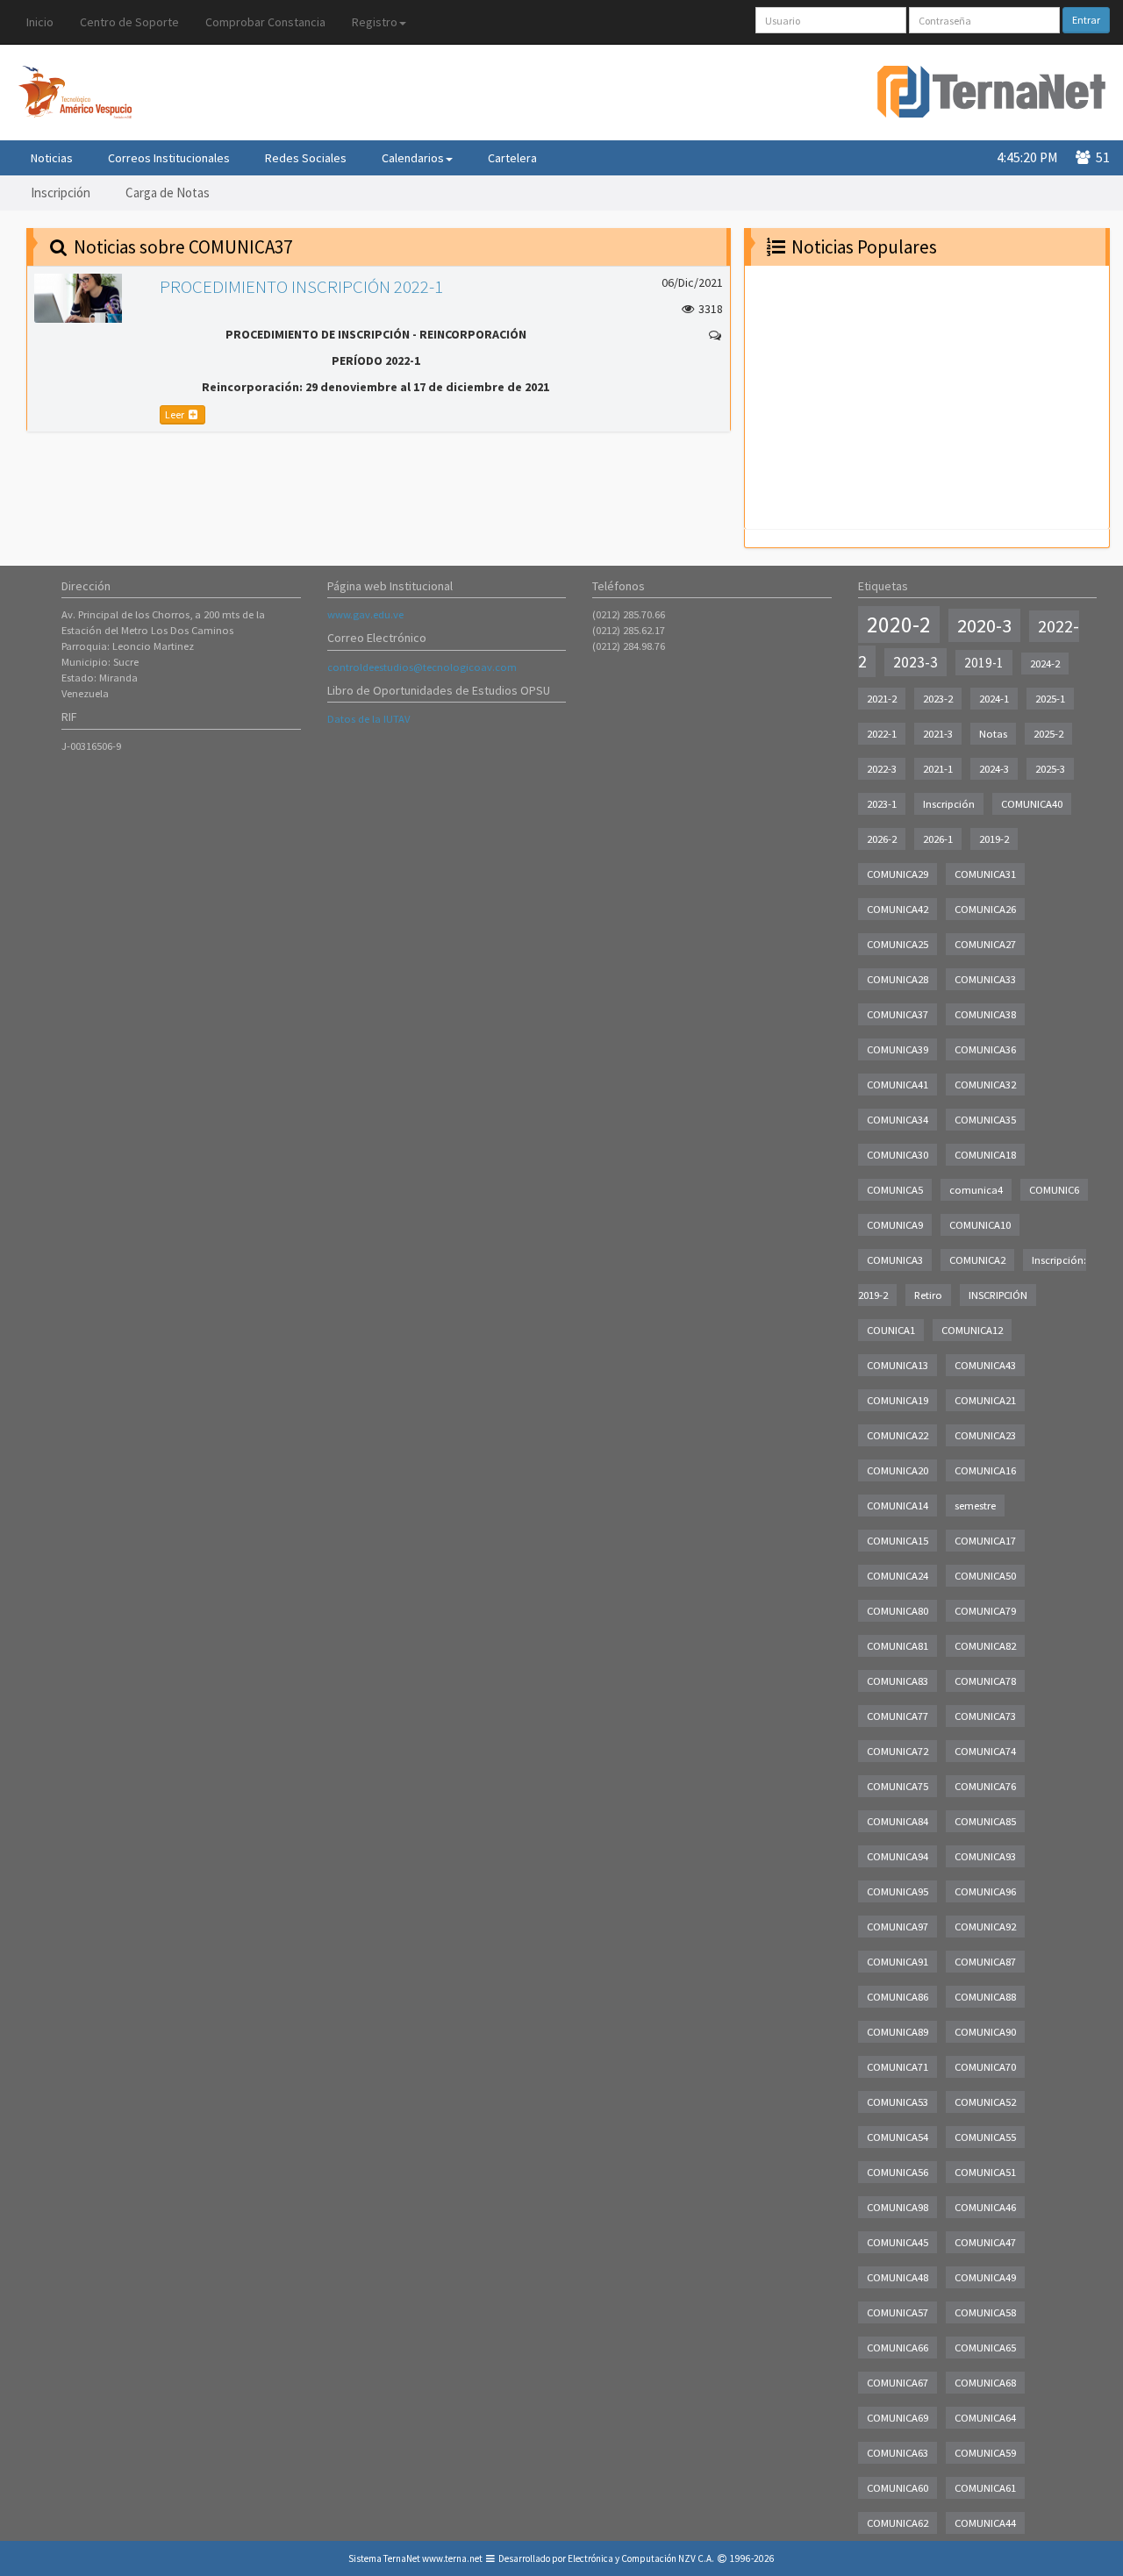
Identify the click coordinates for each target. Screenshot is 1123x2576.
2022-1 (882, 734)
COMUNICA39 (898, 1049)
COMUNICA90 (985, 2032)
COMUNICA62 (898, 2523)
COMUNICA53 (898, 2102)
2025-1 (1050, 699)
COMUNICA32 (985, 1085)
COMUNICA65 (985, 2348)
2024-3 (994, 769)
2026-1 (938, 839)
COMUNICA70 (985, 2067)
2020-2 (899, 624)
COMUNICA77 (898, 1716)
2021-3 (938, 734)
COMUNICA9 (895, 1225)
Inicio (40, 22)
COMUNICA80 (898, 1611)
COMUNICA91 (898, 1962)
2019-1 (984, 663)
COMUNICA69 (898, 2418)
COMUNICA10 (980, 1225)
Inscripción (61, 193)
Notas (993, 734)
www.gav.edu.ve (365, 614)
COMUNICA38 (985, 1014)
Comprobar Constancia (265, 22)
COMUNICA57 (898, 2312)
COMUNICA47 (985, 2242)
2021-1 (938, 769)
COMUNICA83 (898, 1681)
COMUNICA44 (985, 2523)
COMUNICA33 (985, 979)
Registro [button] (375, 22)
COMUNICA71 (898, 2067)
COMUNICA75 (898, 1786)
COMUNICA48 (898, 2277)
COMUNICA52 (985, 2102)
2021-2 (882, 699)
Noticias (52, 158)
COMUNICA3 (895, 1260)
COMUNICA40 (1032, 804)
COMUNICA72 (898, 1751)
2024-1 (994, 699)
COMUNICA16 (985, 1470)
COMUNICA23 (985, 1435)
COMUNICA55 (985, 2137)
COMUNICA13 (898, 1365)
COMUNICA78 (985, 1681)
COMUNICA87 (985, 1962)
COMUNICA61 (985, 2488)
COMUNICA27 (985, 944)
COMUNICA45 (898, 2242)
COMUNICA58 (985, 2312)
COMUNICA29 (898, 874)
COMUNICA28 (898, 979)
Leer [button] (175, 414)
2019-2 (994, 839)
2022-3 (882, 769)
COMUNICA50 (985, 1576)
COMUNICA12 (972, 1330)
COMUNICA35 (985, 1120)
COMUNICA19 (898, 1400)
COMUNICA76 (985, 1786)
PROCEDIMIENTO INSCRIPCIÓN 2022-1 (301, 286)
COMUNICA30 (898, 1155)
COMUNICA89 (898, 2032)
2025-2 (1048, 734)
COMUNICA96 (985, 1891)
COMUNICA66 (898, 2348)
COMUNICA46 (985, 2207)
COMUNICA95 (898, 1891)
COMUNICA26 (985, 909)
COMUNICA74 (985, 1751)
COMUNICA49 (985, 2277)
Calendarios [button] (413, 158)
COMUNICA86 (898, 1997)
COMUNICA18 (985, 1155)
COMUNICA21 (985, 1400)
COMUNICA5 (895, 1190)
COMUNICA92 (985, 1927)
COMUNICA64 (985, 2418)
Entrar (1086, 20)
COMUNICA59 (985, 2453)
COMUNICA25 (898, 944)
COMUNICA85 (985, 1821)
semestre (975, 1506)
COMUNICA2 (977, 1260)
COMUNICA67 (898, 2383)
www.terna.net (452, 2558)
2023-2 (938, 699)
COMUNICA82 (985, 1646)
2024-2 (1045, 664)
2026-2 (882, 839)
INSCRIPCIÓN (998, 1295)
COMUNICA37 (898, 1014)
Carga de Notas (168, 193)
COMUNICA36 (985, 1049)
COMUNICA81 (898, 1646)
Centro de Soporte (129, 22)
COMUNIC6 (1054, 1190)
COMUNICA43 (985, 1365)
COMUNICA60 (898, 2488)
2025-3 (1050, 769)
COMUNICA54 (898, 2137)
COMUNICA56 (898, 2172)
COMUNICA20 (898, 1470)
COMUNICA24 (898, 1576)
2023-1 (882, 804)
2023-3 (916, 662)
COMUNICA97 (898, 1927)
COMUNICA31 (985, 874)
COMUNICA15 (898, 1541)
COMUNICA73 (985, 1716)
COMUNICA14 (898, 1506)
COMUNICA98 (898, 2207)
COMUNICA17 (985, 1541)
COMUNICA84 (898, 1821)
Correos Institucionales (169, 158)
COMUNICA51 (985, 2172)
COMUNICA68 (985, 2383)
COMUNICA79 (985, 1611)
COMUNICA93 (985, 1856)
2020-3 (984, 625)
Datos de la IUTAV (368, 719)
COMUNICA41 (898, 1085)
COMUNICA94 (898, 1856)
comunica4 (976, 1190)
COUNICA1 (891, 1330)
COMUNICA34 (898, 1120)
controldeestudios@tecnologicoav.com (422, 667)
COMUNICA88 (985, 1997)
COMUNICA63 (898, 2453)
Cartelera (512, 158)
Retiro (928, 1295)
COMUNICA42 (898, 909)
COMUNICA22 (898, 1435)
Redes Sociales (306, 158)
